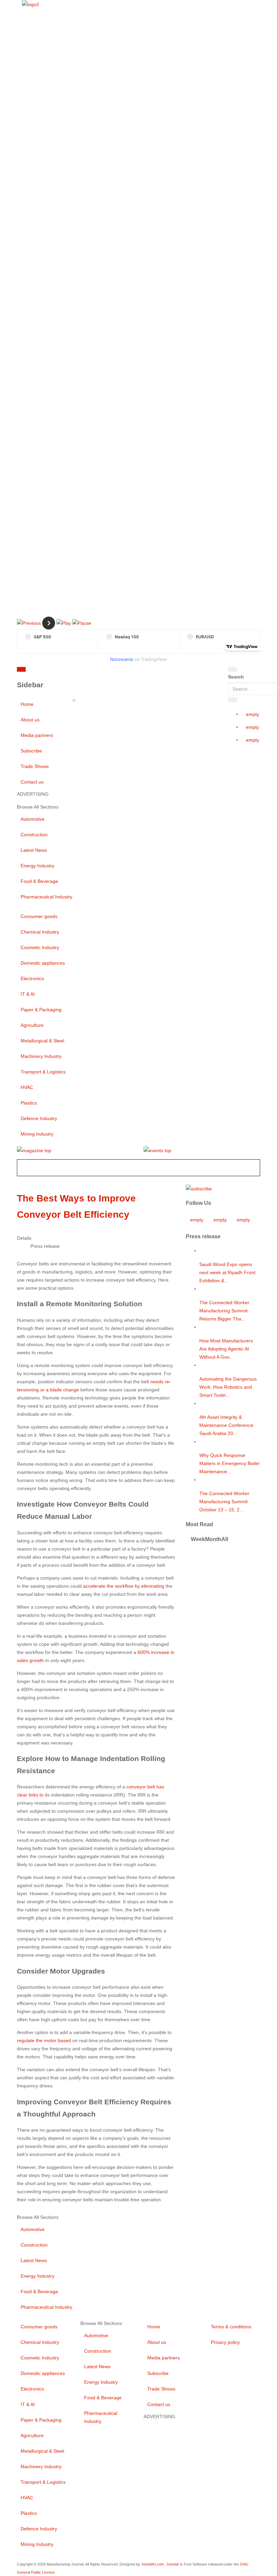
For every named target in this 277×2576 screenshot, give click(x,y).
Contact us (32, 782)
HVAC (27, 1087)
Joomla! (173, 2564)
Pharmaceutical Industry (46, 897)
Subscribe (31, 751)
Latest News (34, 850)
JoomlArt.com (153, 2564)
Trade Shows (35, 766)
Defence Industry (39, 1118)
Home (27, 704)
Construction (34, 835)
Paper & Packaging (41, 1010)
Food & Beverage (39, 881)
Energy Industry (37, 866)
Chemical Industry (40, 932)
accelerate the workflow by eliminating (124, 1586)
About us (30, 720)
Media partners (37, 735)
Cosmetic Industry (40, 947)
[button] (29, 623)
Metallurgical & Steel (42, 1041)
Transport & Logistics (43, 1072)
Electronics (32, 979)
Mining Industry (37, 1134)
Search (236, 677)
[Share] (232, 700)
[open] (67, 671)
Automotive (33, 819)
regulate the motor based (44, 2040)
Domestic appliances (43, 963)
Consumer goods (39, 916)
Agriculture (32, 1025)
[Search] (232, 669)
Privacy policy (225, 2342)
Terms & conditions (231, 2327)
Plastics (29, 1103)
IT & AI (28, 994)
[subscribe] (199, 1188)
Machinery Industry (41, 1056)
